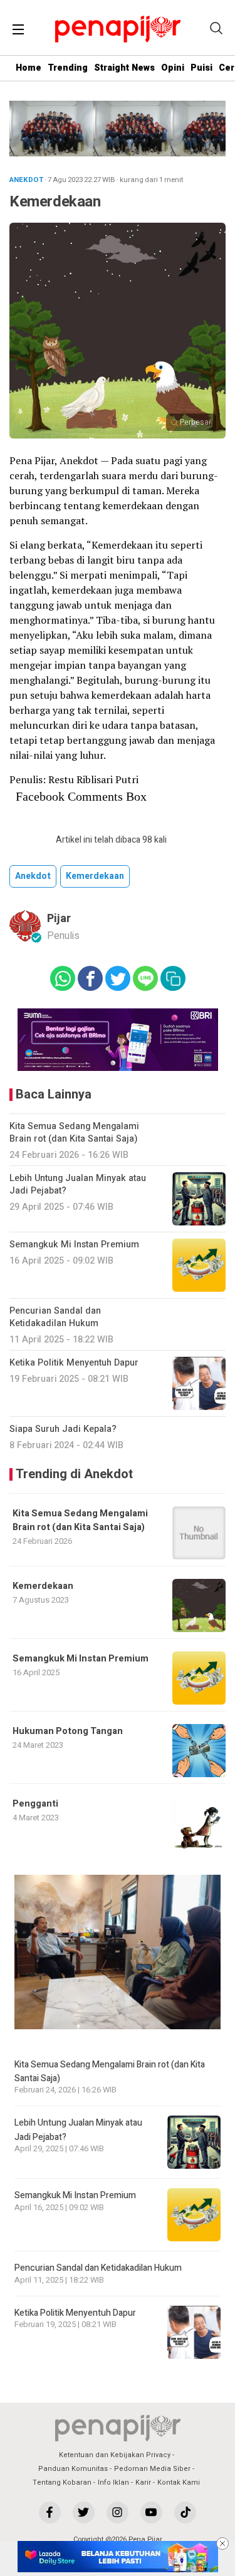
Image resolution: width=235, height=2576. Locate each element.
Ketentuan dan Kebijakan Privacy (115, 2455)
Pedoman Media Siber (152, 2469)
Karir (143, 2482)
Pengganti (35, 1804)
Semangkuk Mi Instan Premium (81, 1659)
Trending (68, 68)
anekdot (33, 876)
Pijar (59, 919)
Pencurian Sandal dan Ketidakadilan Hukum (98, 2268)
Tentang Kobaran (62, 2482)
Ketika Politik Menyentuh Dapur (75, 2313)
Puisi (201, 68)
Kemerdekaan (95, 876)
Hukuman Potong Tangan (68, 1731)
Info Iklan (113, 2482)
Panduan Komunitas (73, 2469)
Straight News (124, 68)
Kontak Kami (179, 2482)
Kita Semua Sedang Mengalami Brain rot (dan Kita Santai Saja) (80, 1520)
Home (29, 68)
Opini (173, 68)
